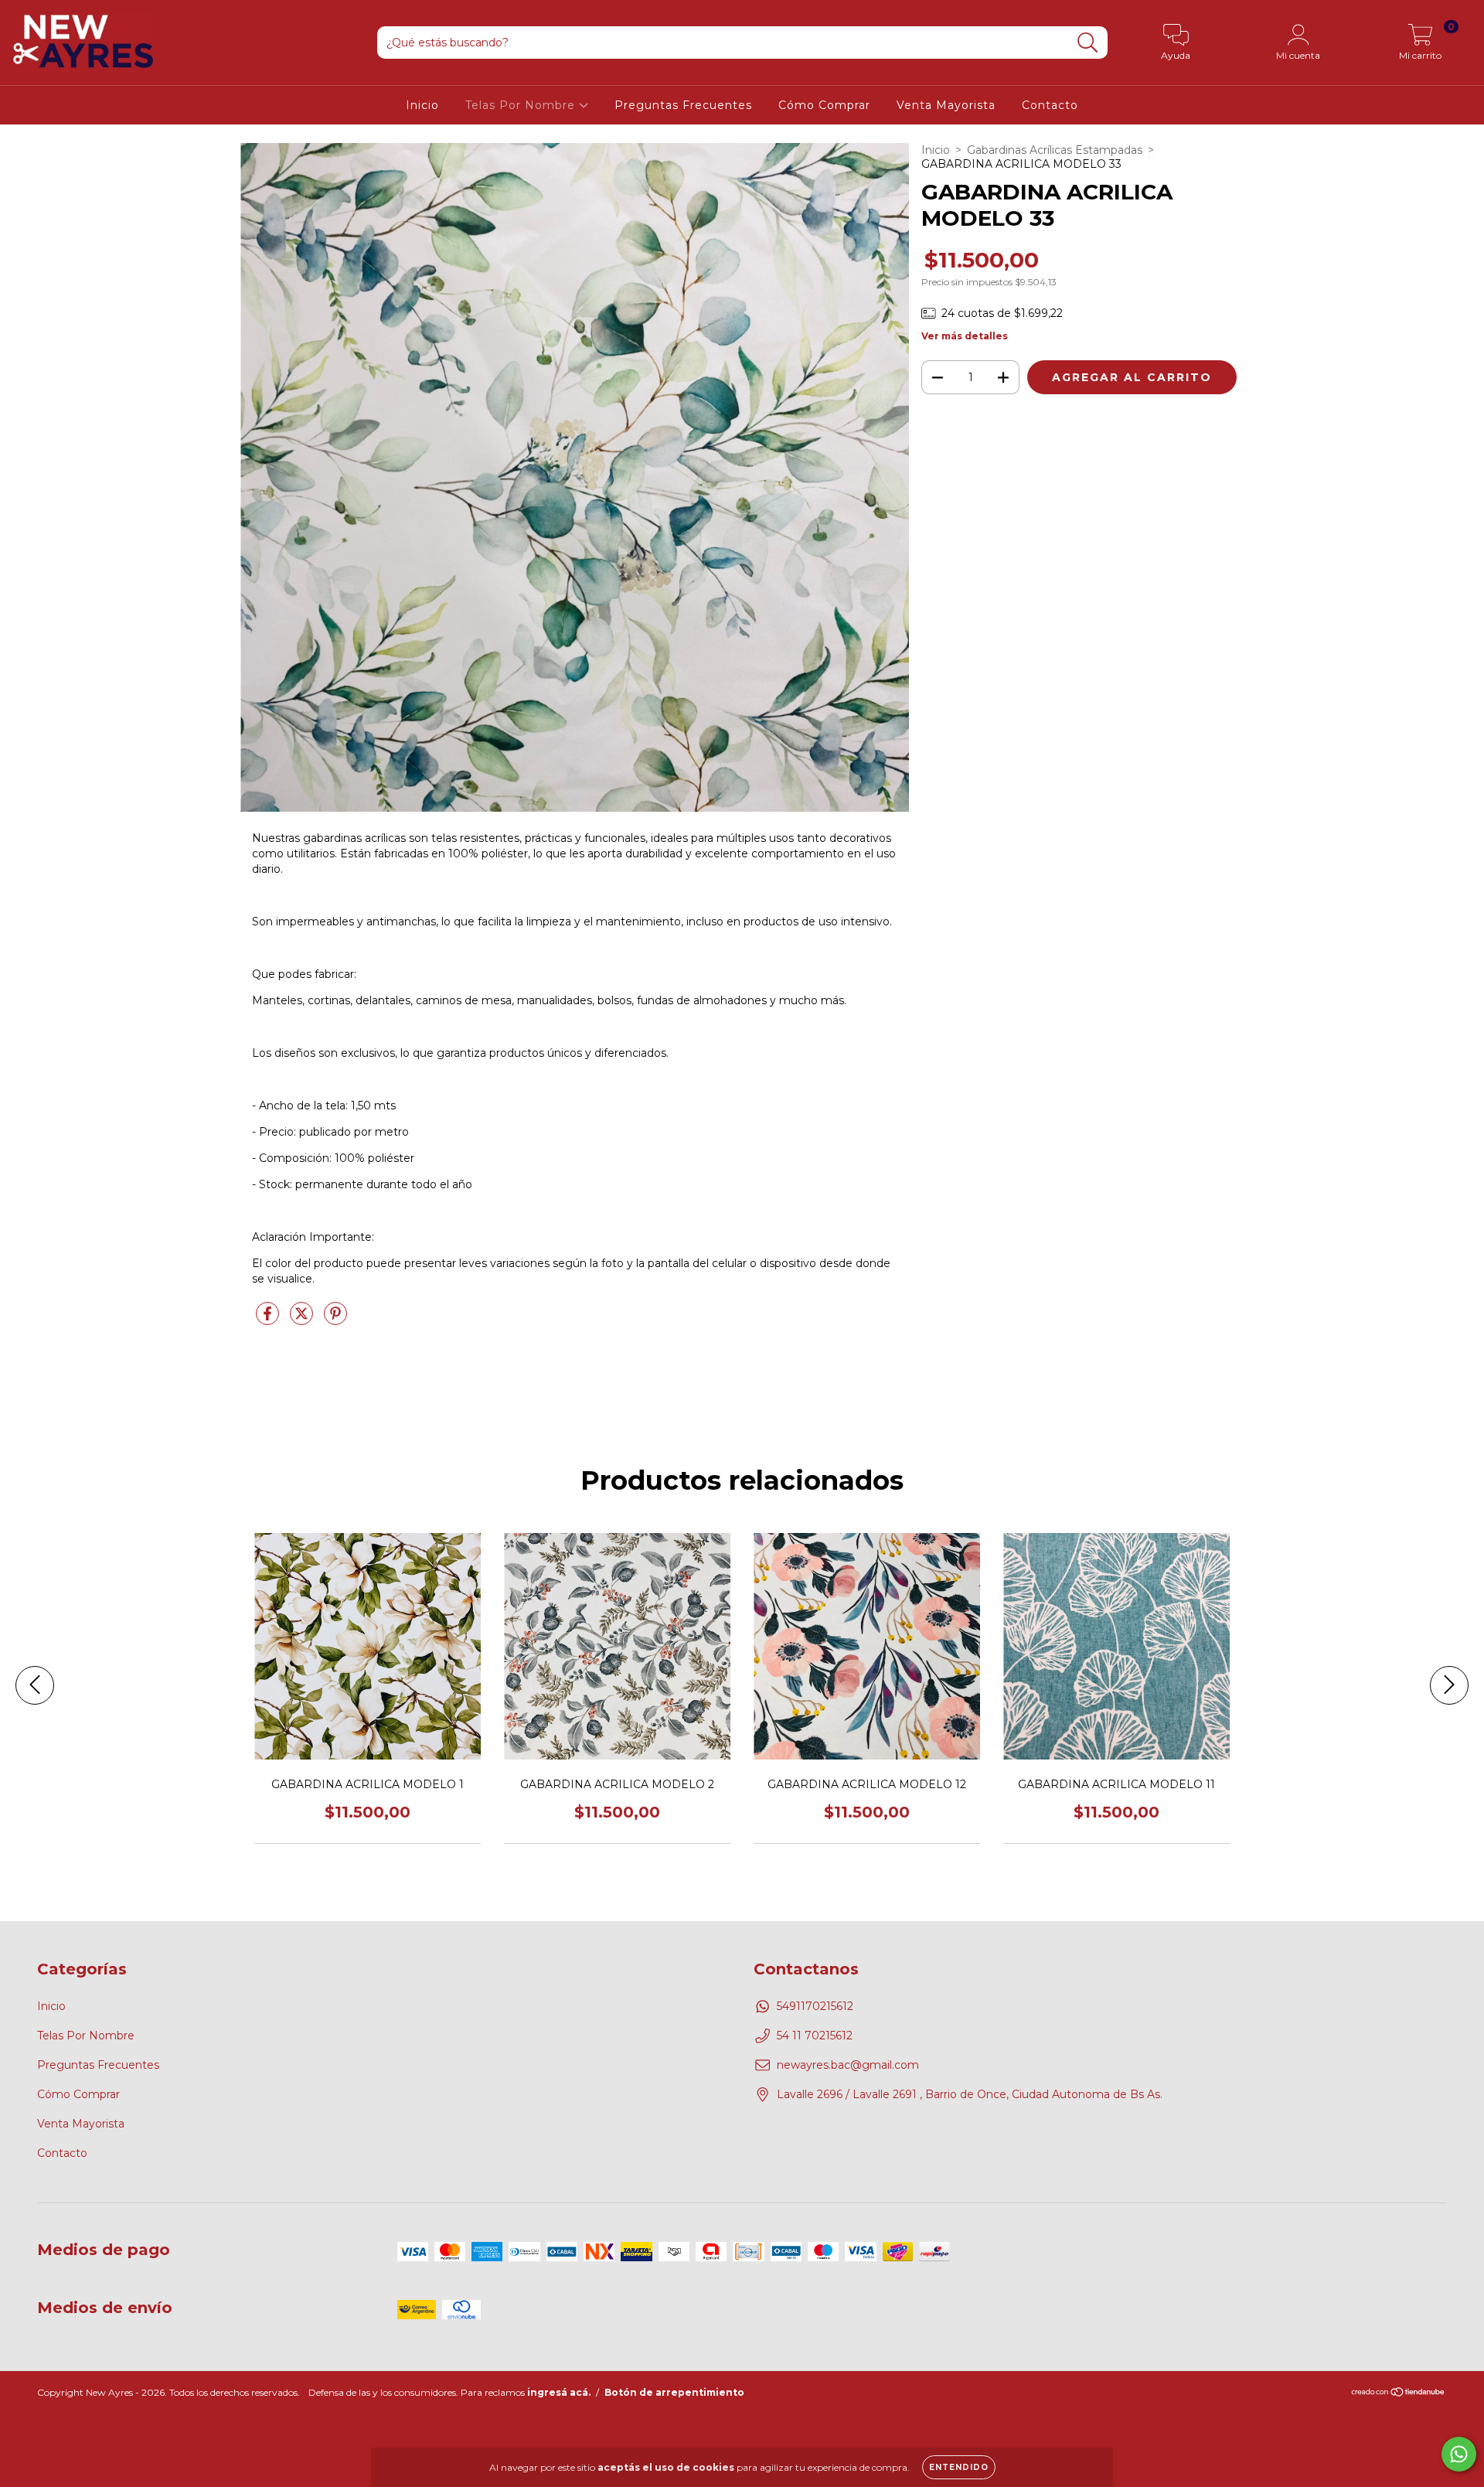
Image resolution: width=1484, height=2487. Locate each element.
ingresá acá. (559, 2392)
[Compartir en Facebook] (269, 1320)
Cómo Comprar (824, 105)
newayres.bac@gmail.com (848, 2065)
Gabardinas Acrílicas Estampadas (1055, 150)
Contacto (1050, 105)
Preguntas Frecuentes (683, 105)
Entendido (959, 2467)
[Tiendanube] (1399, 2394)
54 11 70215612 (815, 2036)
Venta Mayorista (946, 105)
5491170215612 (815, 2006)
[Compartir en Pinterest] (335, 1320)
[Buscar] (1088, 43)
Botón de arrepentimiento (674, 2392)
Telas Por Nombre (522, 105)
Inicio (422, 105)
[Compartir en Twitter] (303, 1320)
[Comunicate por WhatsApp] (1459, 2454)
